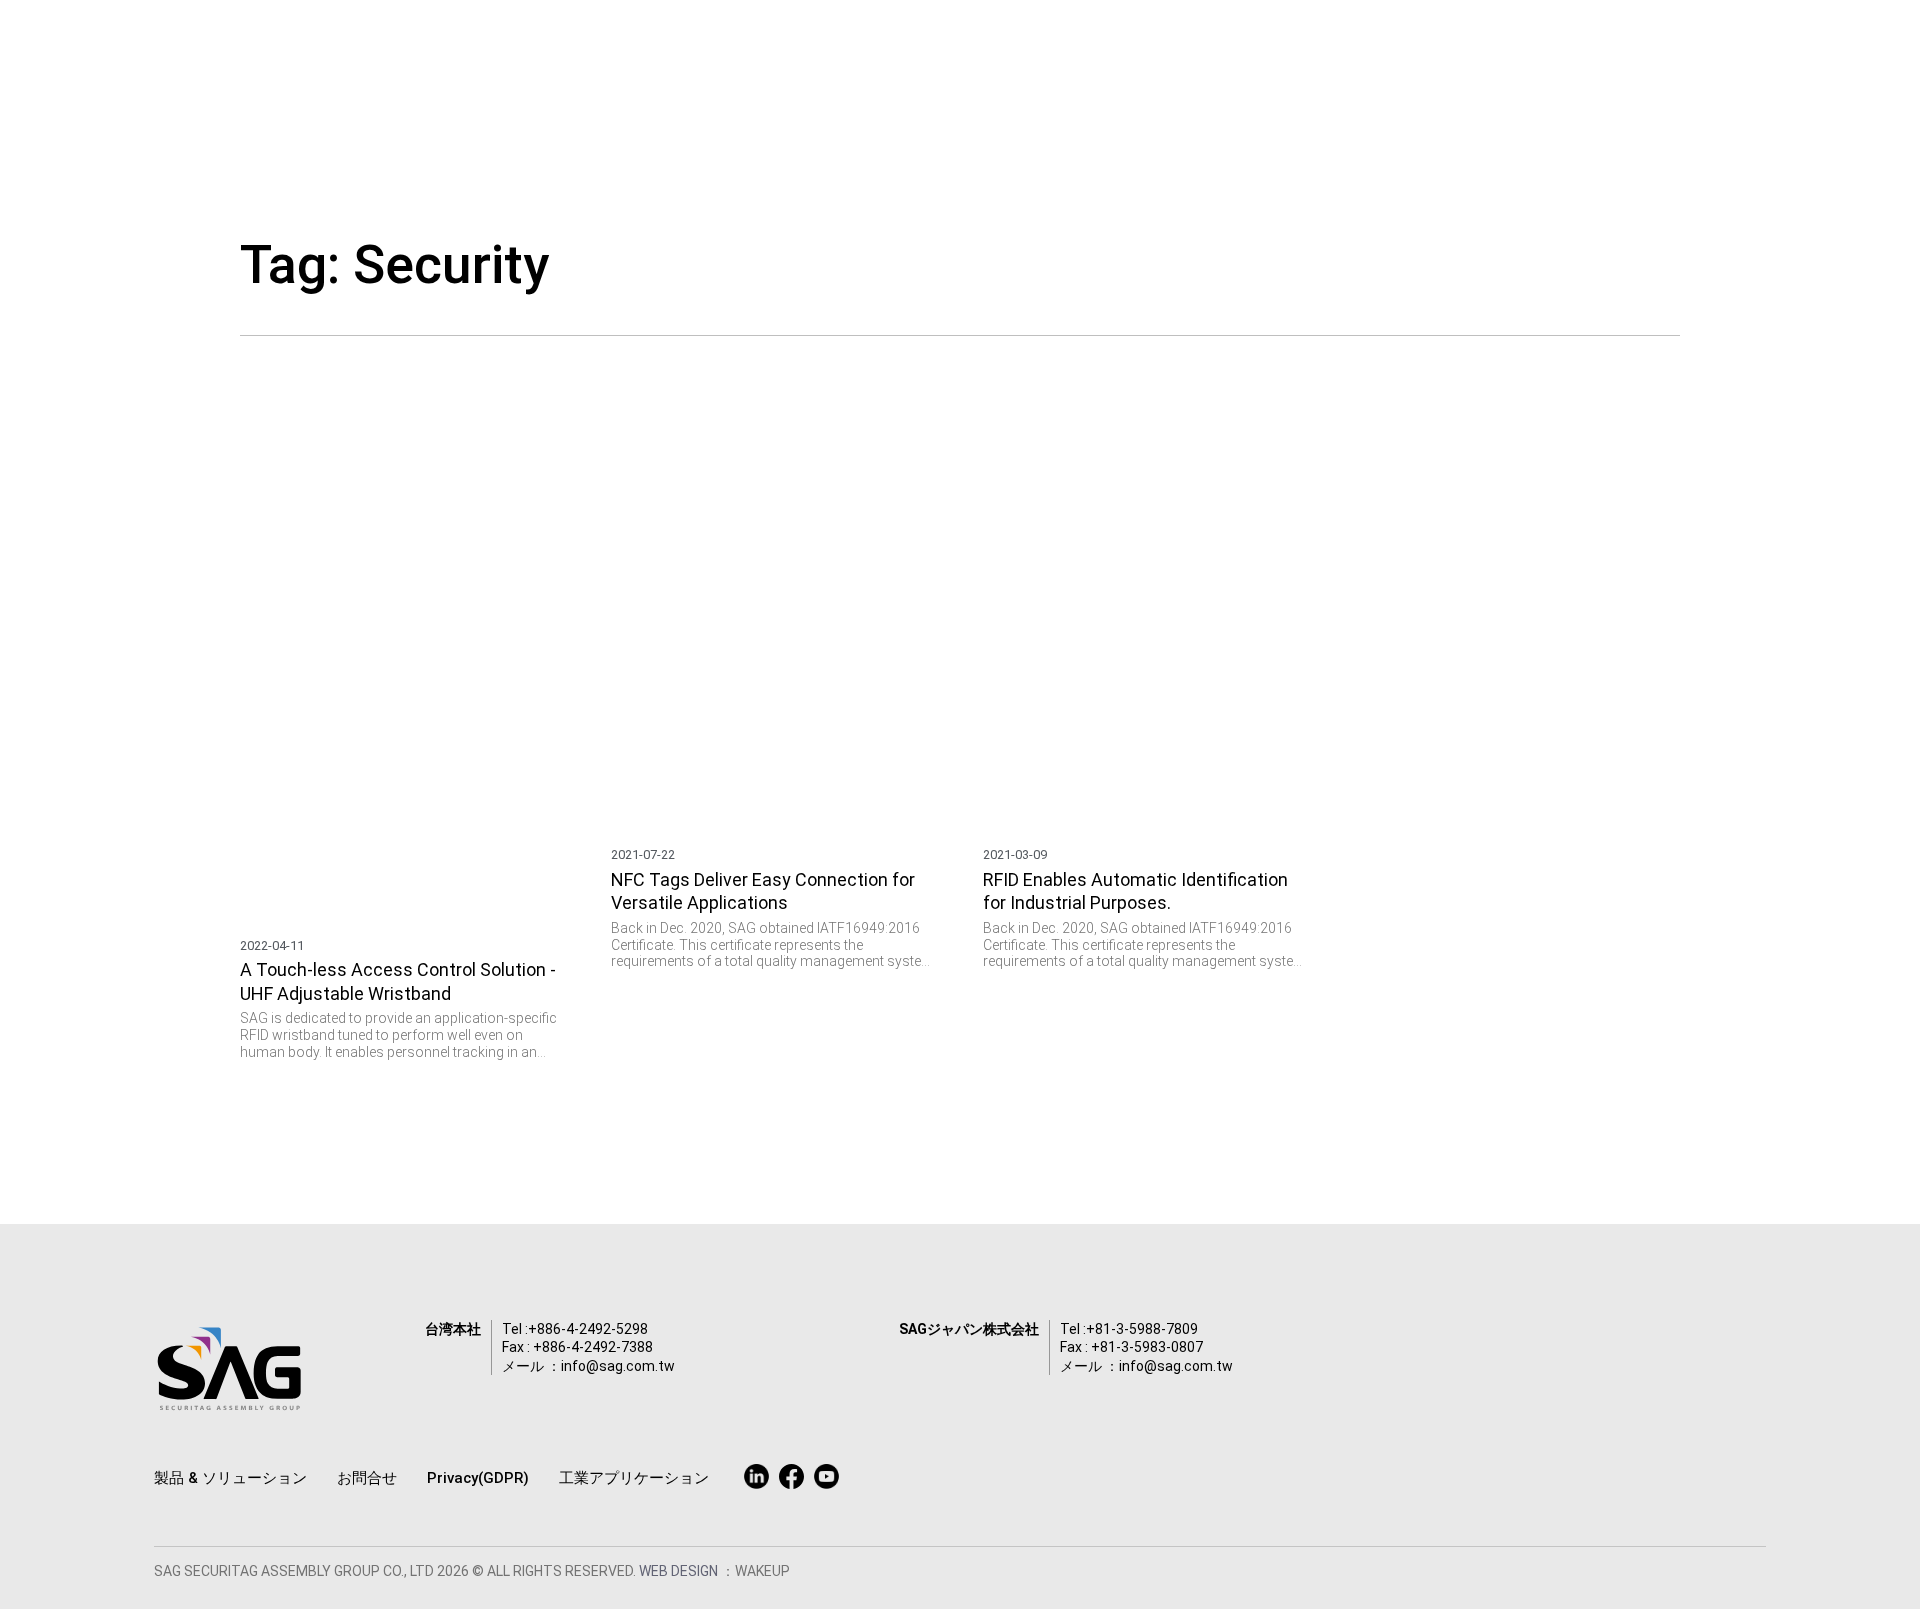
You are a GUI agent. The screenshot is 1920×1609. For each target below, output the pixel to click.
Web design (680, 1571)
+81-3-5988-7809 (1142, 1329)
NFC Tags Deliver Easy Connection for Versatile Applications (763, 891)
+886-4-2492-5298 (588, 1329)
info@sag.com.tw (618, 1366)
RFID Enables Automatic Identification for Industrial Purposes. (1135, 891)
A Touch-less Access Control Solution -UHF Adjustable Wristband (398, 981)
